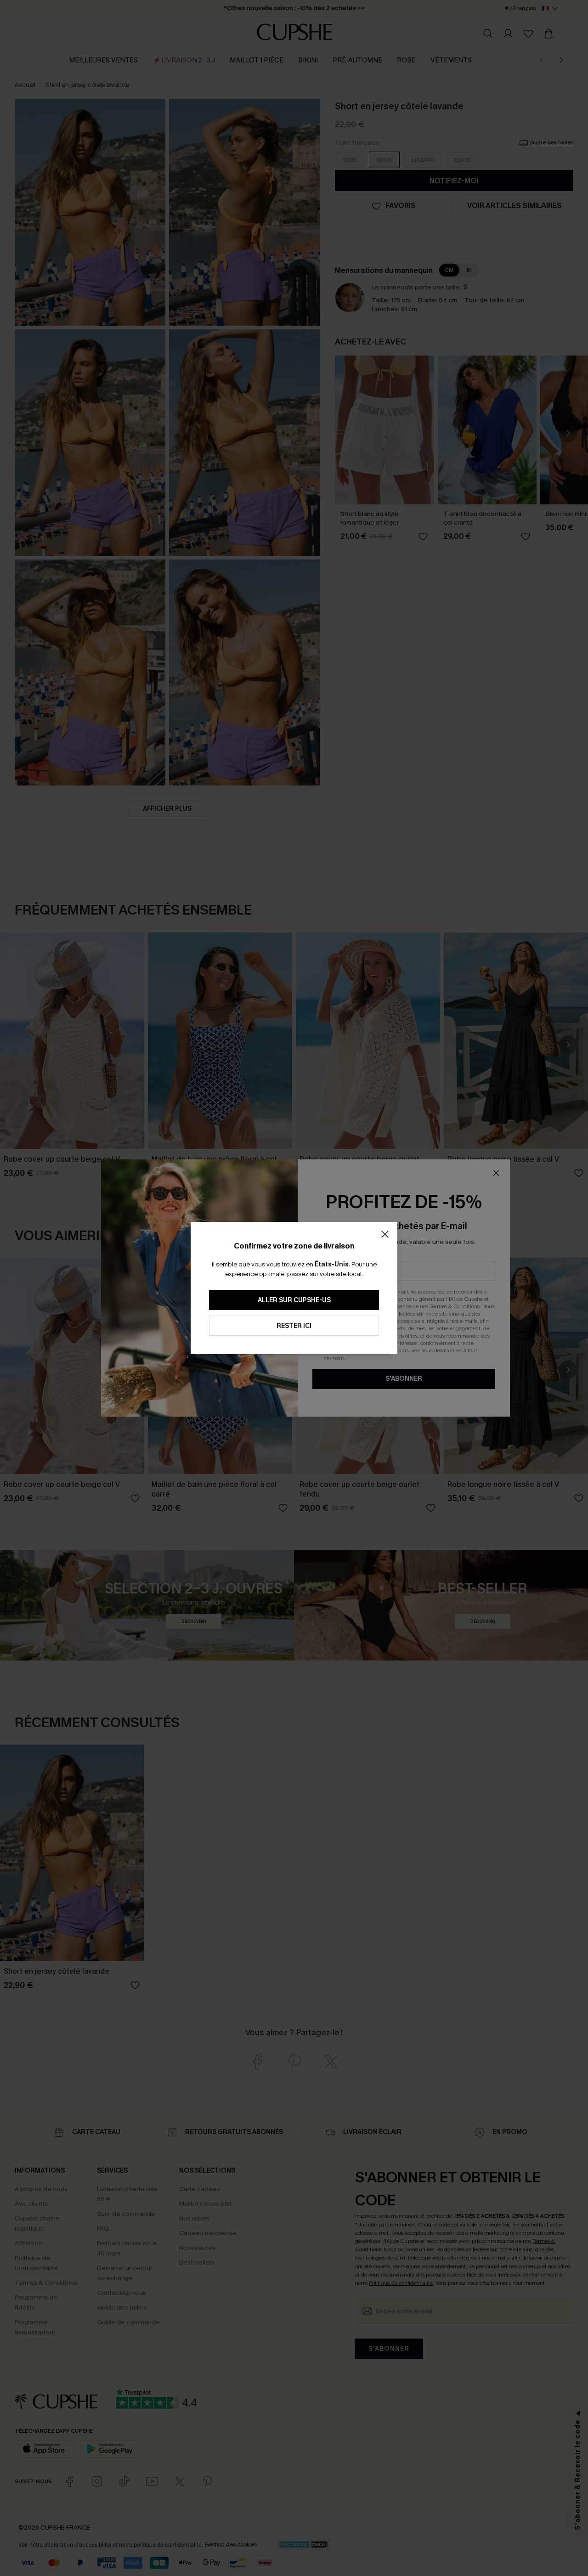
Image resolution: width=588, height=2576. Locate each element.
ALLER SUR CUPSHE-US (294, 1300)
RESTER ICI (294, 1326)
